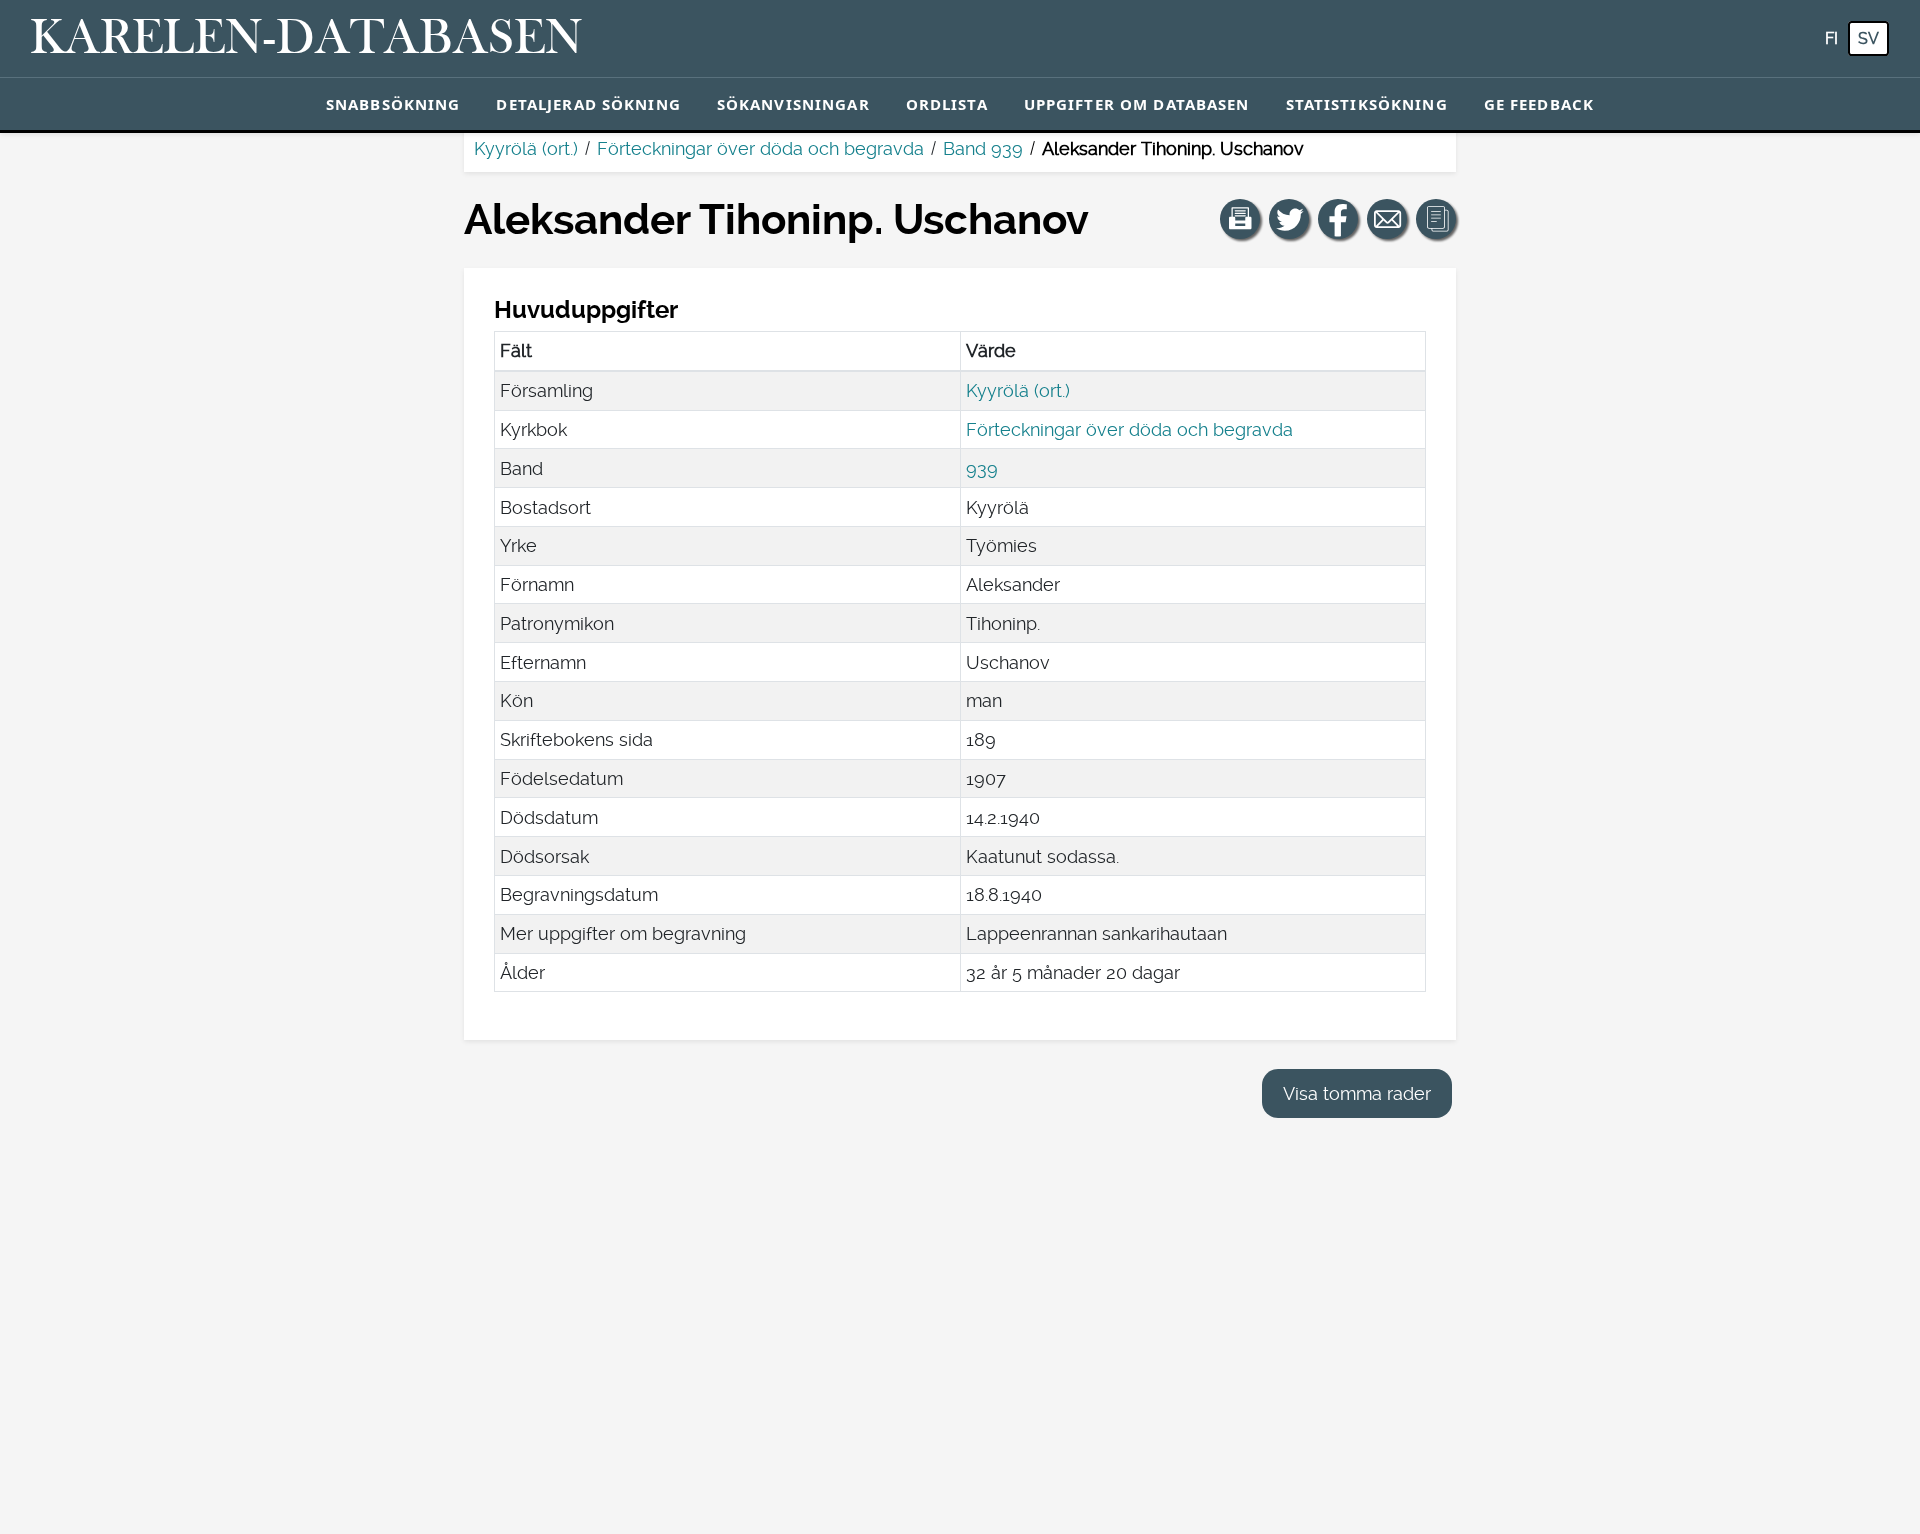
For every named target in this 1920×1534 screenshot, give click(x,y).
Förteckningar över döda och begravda (760, 148)
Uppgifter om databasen (1137, 104)
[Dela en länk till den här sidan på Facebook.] (1338, 219)
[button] (1240, 219)
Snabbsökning (393, 104)
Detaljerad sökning (588, 104)
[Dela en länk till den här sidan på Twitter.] (1289, 219)
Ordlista (947, 104)
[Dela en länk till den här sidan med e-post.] (1387, 219)
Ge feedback (1539, 104)
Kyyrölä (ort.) (526, 148)
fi (1831, 38)
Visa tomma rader (1357, 1093)
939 (982, 468)
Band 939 (983, 148)
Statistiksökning (1367, 104)
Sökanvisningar (793, 104)
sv (1868, 38)
